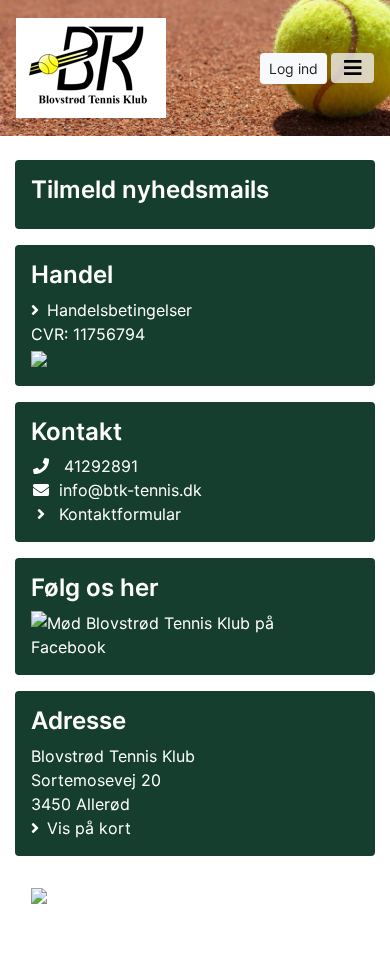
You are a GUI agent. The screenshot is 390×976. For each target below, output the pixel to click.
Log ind (293, 68)
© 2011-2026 (72, 949)
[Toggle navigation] (352, 68)
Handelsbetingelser (119, 310)
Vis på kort (89, 828)
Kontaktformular (120, 514)
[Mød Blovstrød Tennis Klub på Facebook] (191, 635)
